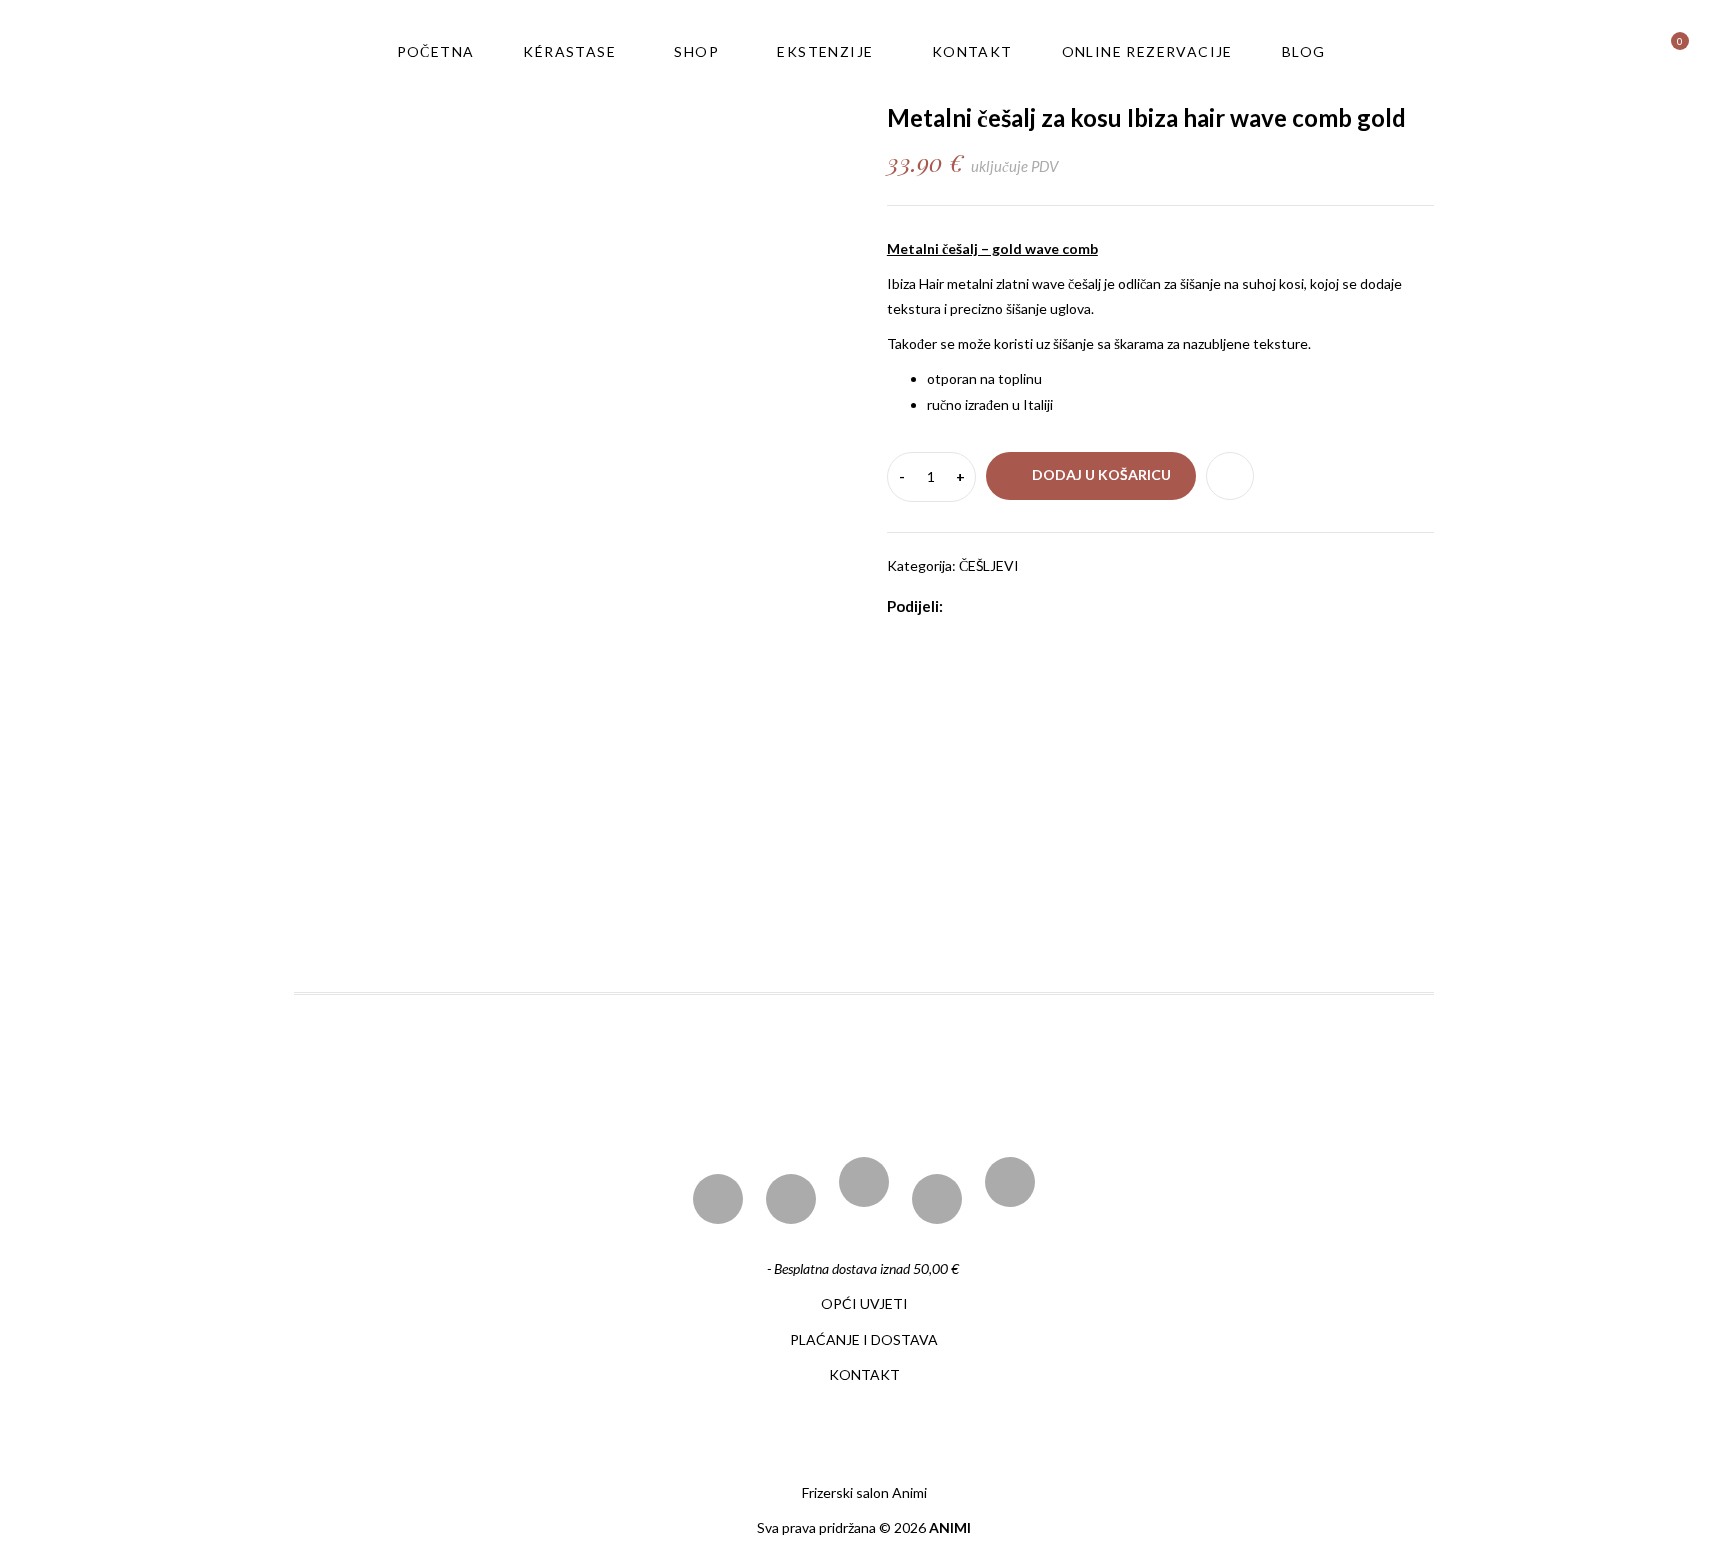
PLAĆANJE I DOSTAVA (864, 1339)
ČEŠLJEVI (989, 565)
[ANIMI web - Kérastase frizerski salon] (182, 50)
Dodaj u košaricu (1101, 474)
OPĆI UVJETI (864, 1303)
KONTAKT (864, 1374)
